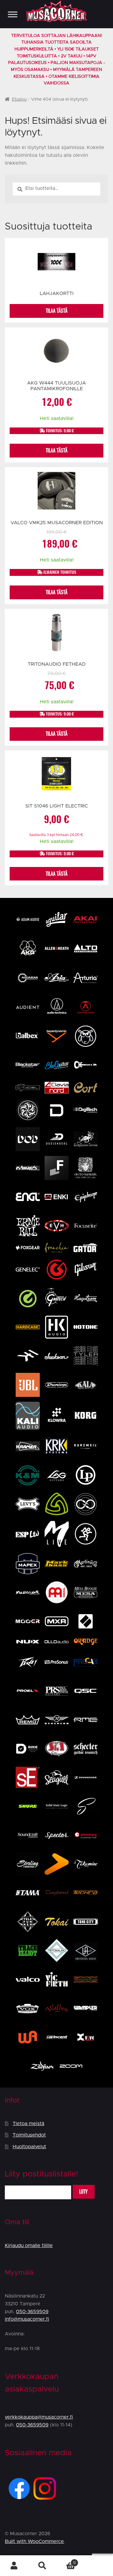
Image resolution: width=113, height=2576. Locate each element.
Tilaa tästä (57, 311)
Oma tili (14, 2566)
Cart (66, 2561)
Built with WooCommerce (34, 2541)
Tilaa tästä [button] (57, 450)
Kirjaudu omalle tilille (29, 2246)
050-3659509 (32, 2312)
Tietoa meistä (28, 2124)
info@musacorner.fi (27, 2319)
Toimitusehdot (29, 2135)
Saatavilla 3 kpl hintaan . (56, 835)
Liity (83, 2192)
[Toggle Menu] (13, 14)
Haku (42, 2566)
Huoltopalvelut (29, 2147)
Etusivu (19, 99)
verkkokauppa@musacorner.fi (39, 2417)
